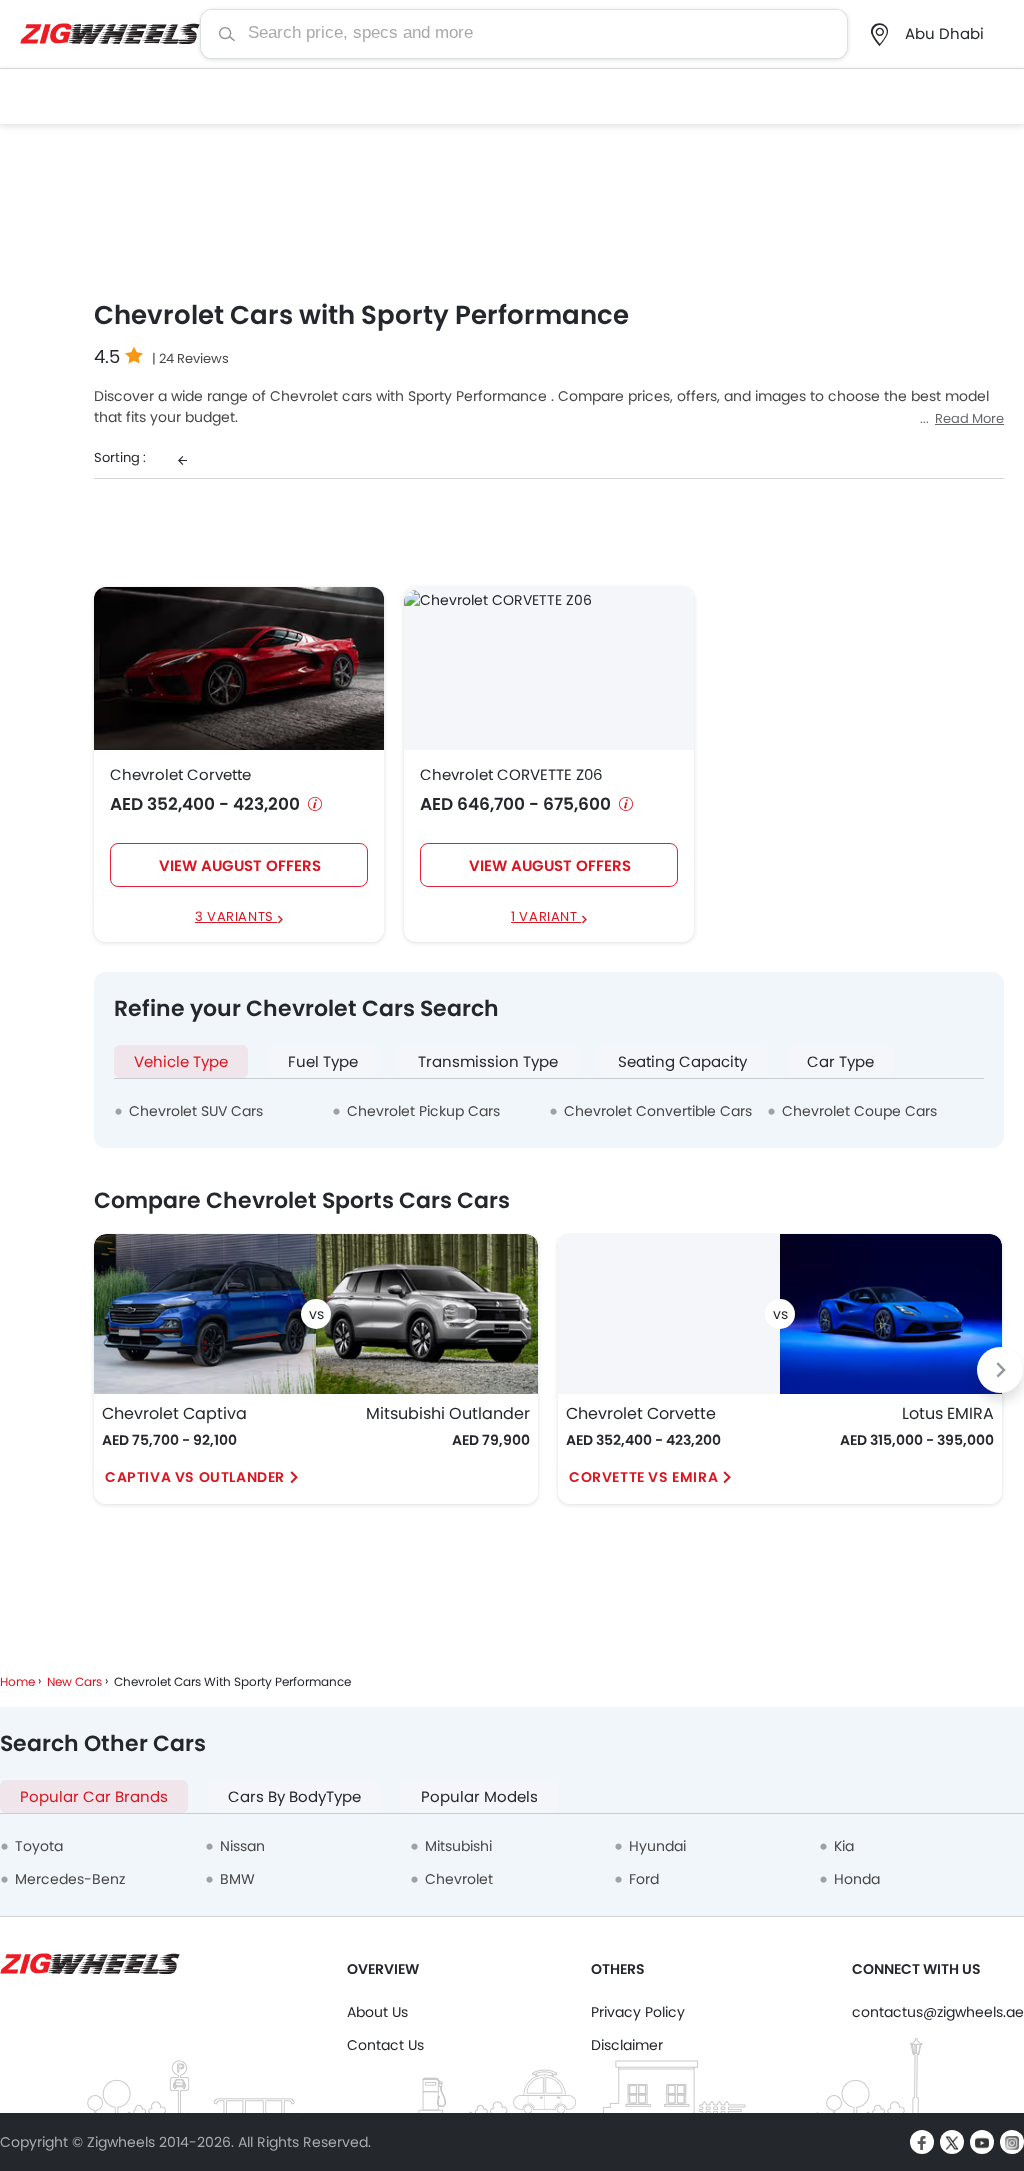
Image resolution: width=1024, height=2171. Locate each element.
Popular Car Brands (94, 1796)
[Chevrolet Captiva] (205, 1314)
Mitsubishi (458, 1846)
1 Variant (546, 917)
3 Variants (236, 917)
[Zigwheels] (110, 34)
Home (17, 1681)
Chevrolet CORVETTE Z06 (511, 775)
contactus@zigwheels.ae (938, 2012)
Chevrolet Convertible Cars (658, 1111)
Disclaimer (627, 2045)
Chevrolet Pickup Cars (423, 1111)
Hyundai (657, 1846)
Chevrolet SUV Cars (196, 1111)
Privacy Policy (638, 2012)
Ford (644, 1879)
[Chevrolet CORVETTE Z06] (549, 668)
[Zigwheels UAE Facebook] (922, 2142)
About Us (377, 2012)
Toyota (39, 1846)
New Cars (74, 1681)
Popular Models (479, 1796)
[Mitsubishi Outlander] (427, 1314)
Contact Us (385, 2045)
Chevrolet (459, 1879)
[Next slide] (1000, 1370)
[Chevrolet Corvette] (239, 667)
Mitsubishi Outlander (448, 1413)
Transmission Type (488, 1061)
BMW (237, 1879)
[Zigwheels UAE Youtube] (982, 2142)
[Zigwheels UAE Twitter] (952, 2142)
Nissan (242, 1846)
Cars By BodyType (294, 1796)
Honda (857, 1879)
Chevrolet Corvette (180, 775)
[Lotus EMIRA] (891, 1314)
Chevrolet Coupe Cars (859, 1111)
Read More (969, 418)
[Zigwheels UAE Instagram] (1012, 2142)
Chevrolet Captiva (174, 1413)
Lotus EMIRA (948, 1413)
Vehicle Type (181, 1061)
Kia (844, 1846)
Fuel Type (323, 1061)
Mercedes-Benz (70, 1879)
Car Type (840, 1061)
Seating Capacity (682, 1061)
